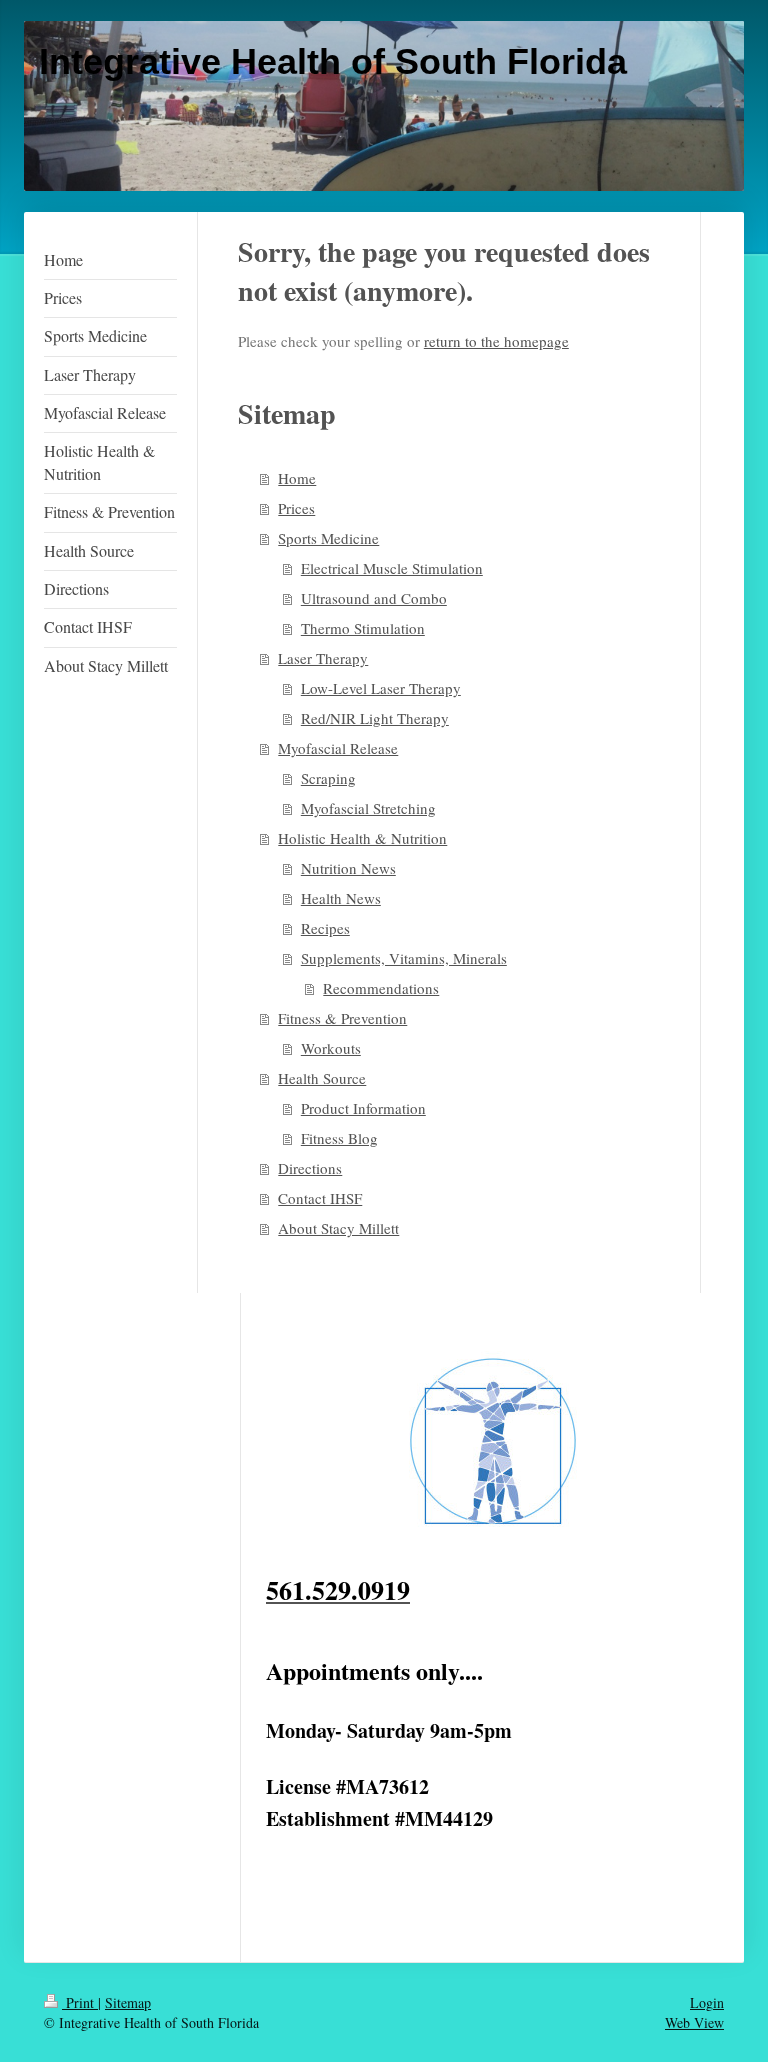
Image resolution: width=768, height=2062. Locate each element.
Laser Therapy (323, 658)
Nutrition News (348, 868)
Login (707, 2002)
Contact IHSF (320, 1198)
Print (80, 2002)
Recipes (325, 928)
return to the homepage (496, 341)
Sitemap (128, 2002)
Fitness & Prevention (342, 1018)
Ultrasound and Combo (374, 598)
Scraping (328, 778)
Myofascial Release (338, 748)
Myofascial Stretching (368, 808)
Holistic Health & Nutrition (362, 838)
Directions (310, 1168)
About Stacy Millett (338, 1228)
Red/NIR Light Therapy (375, 718)
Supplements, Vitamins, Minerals (404, 958)
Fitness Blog (339, 1138)
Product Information (363, 1108)
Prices (296, 508)
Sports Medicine (328, 538)
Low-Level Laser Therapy (381, 688)
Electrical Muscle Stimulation (392, 568)
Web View (694, 2022)
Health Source (322, 1078)
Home (297, 478)
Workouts (331, 1048)
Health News (341, 898)
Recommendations (381, 988)
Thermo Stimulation (363, 628)
